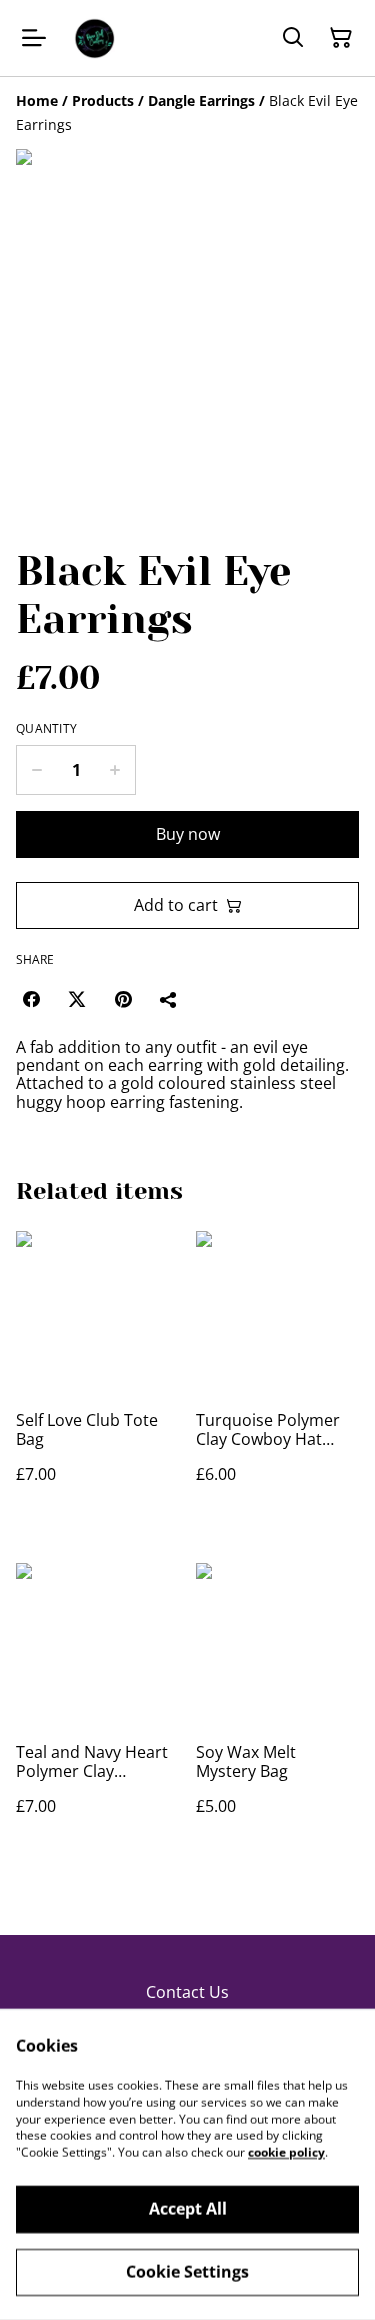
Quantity (46, 729)
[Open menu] (34, 38)
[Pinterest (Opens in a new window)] (123, 999)
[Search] (293, 38)
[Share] (169, 999)
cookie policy (286, 2152)
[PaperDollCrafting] (94, 38)
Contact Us (187, 1992)
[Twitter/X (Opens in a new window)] (77, 999)
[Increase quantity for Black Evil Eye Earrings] (115, 770)
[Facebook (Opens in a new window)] (31, 999)
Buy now (188, 834)
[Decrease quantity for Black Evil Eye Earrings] (36, 770)
